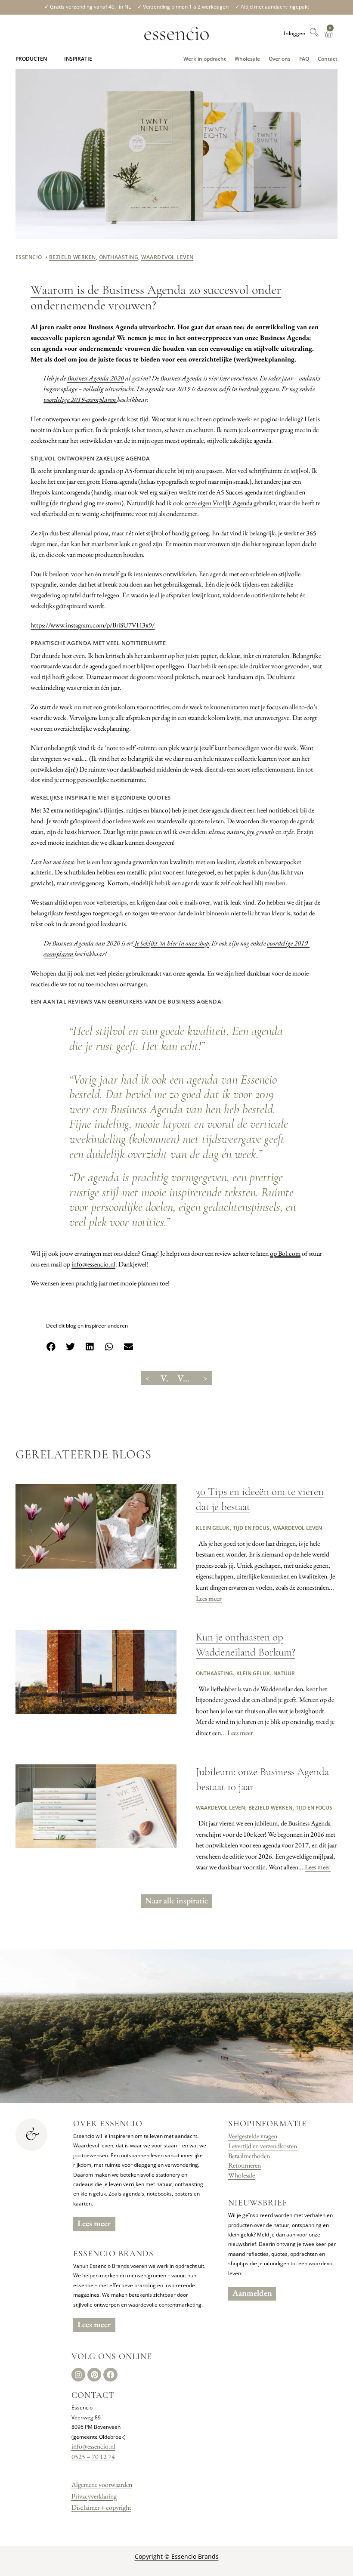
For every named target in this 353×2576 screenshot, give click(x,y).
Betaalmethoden (249, 2156)
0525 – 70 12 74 (93, 2457)
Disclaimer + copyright (101, 2507)
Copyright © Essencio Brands (177, 2556)
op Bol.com (285, 1253)
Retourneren (245, 2165)
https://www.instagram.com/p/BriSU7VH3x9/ (93, 625)
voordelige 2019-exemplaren (80, 400)
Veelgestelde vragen (253, 2136)
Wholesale (247, 59)
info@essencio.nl (93, 1264)
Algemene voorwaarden (102, 2485)
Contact (328, 59)
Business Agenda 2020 (96, 378)
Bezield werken (73, 257)
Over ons (280, 59)
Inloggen (295, 33)
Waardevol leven (167, 257)
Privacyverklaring (94, 2496)
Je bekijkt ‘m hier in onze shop (172, 943)
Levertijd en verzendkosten (263, 2146)
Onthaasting (119, 257)
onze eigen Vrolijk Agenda (218, 503)
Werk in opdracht (205, 59)
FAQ (304, 59)
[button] (31, 59)
